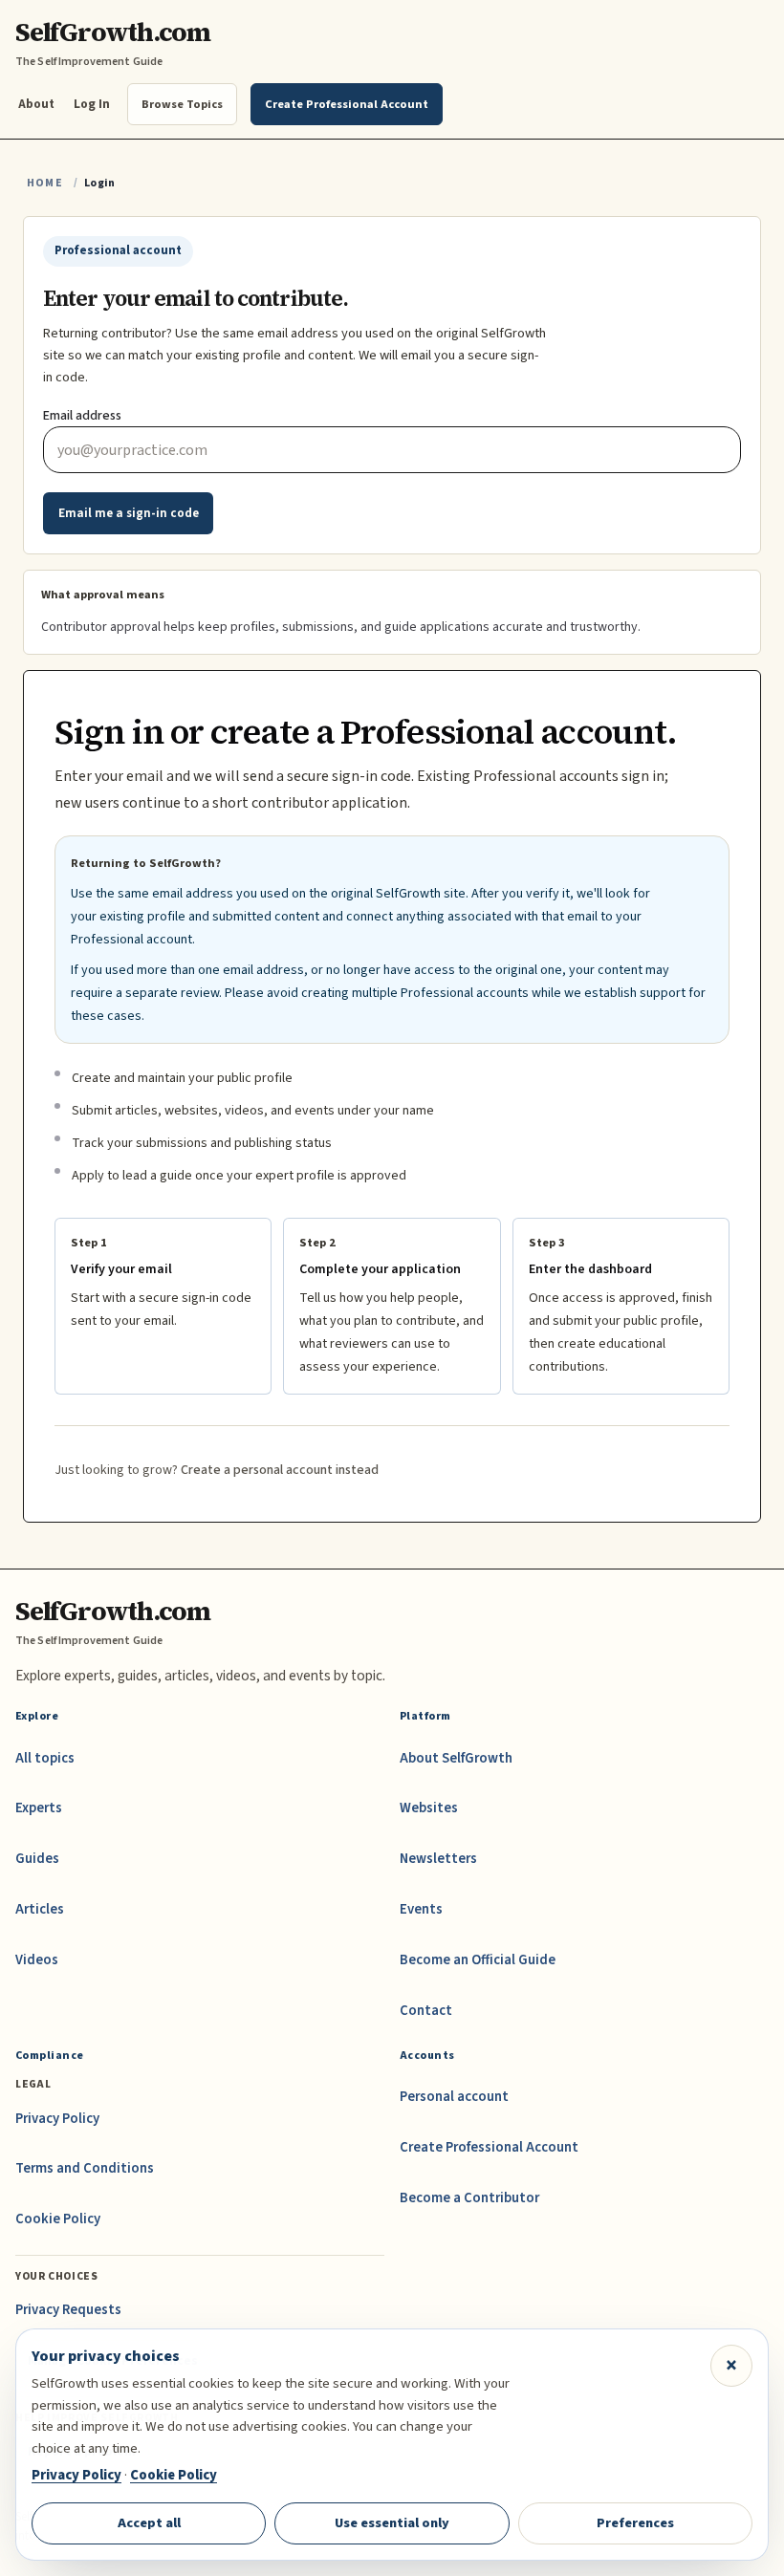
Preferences (635, 2523)
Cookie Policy (58, 2219)
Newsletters (438, 1859)
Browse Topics (182, 104)
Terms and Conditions (85, 2168)
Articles (40, 1909)
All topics (45, 1758)
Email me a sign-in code (129, 513)
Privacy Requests (68, 2310)
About (36, 104)
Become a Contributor (469, 2198)
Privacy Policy (57, 2119)
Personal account (454, 2097)
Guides (37, 1859)
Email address (82, 416)
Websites (429, 1808)
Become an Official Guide (478, 1960)
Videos (37, 1960)
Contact (426, 2011)
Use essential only (392, 2523)
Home (45, 183)
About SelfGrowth (456, 1758)
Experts (39, 1808)
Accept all (149, 2523)
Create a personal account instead (280, 1470)
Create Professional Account (489, 2147)
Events (421, 1909)
